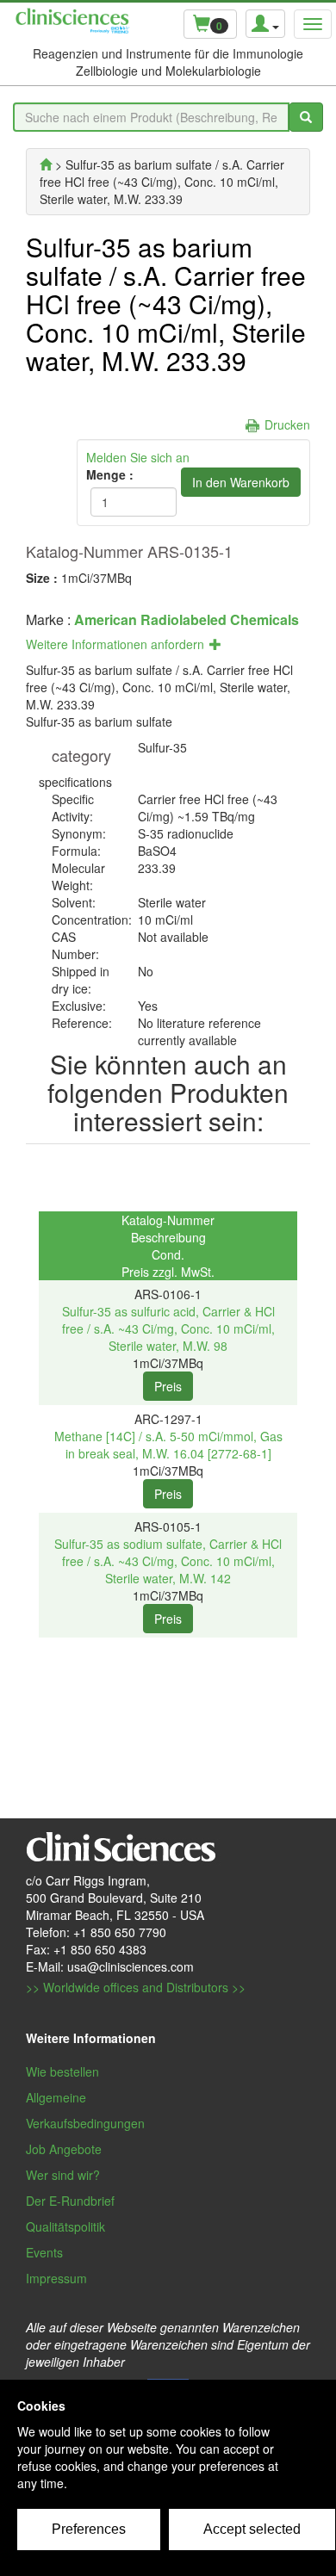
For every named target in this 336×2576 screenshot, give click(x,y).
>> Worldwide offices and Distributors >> (136, 1987)
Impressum (56, 2278)
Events (44, 2252)
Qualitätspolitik (65, 2226)
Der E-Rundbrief (70, 2201)
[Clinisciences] (46, 164)
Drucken (287, 424)
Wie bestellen (62, 2071)
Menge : (110, 474)
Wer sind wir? (63, 2175)
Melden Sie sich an (138, 457)
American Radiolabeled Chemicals (187, 619)
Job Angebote (64, 2149)
